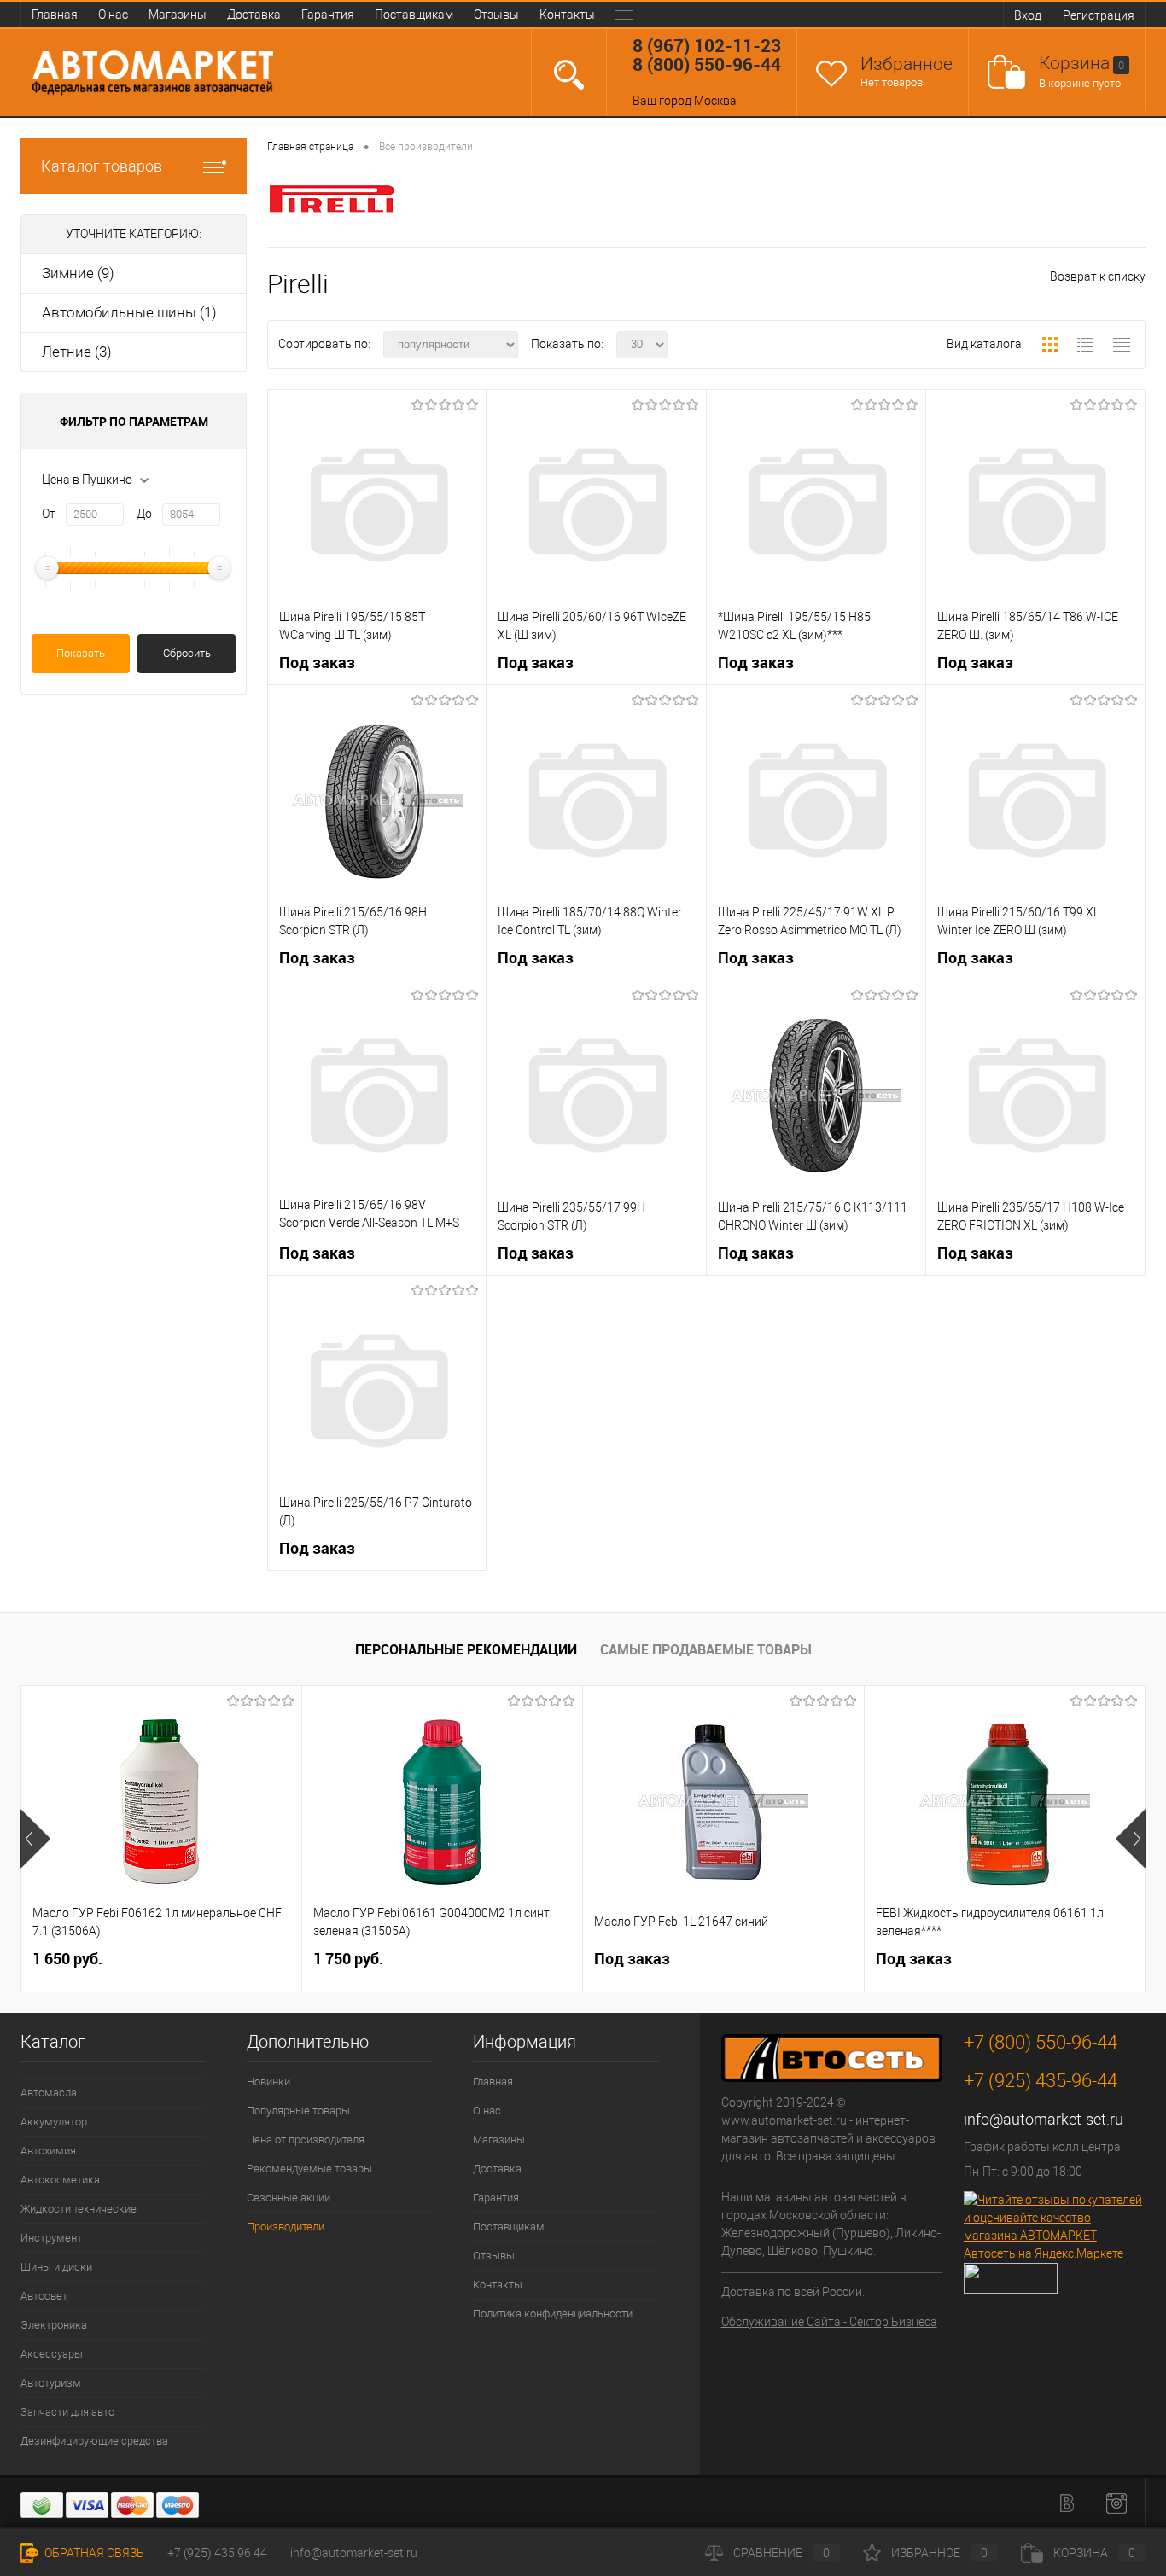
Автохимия (48, 2151)
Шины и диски (56, 2267)
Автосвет (44, 2296)
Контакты (567, 15)
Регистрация (1099, 15)
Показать (81, 653)
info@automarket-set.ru (1044, 2119)
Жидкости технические (79, 2209)
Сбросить (187, 653)
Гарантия (328, 15)
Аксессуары (52, 2354)
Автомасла (49, 2093)
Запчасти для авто (67, 2412)
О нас (113, 15)
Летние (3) (77, 352)
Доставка (254, 15)
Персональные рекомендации (466, 1649)
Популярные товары (298, 2111)
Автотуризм (51, 2383)
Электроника (54, 2325)
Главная (55, 15)
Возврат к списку (1098, 276)
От (49, 514)
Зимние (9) (78, 273)
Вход (1028, 15)
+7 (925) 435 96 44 (217, 2553)
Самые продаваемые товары (706, 1649)
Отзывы (496, 15)
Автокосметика (60, 2180)
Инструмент (51, 2238)
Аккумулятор (54, 2122)
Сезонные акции (289, 2198)
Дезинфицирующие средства (94, 2441)
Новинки (268, 2082)
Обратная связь (93, 2553)
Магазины (178, 15)
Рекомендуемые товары (309, 2169)
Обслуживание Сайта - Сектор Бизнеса (829, 2322)
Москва (715, 101)
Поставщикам (414, 15)
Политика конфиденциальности (553, 2314)
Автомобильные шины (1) (129, 312)
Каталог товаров (102, 166)
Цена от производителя (306, 2140)
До (144, 514)
